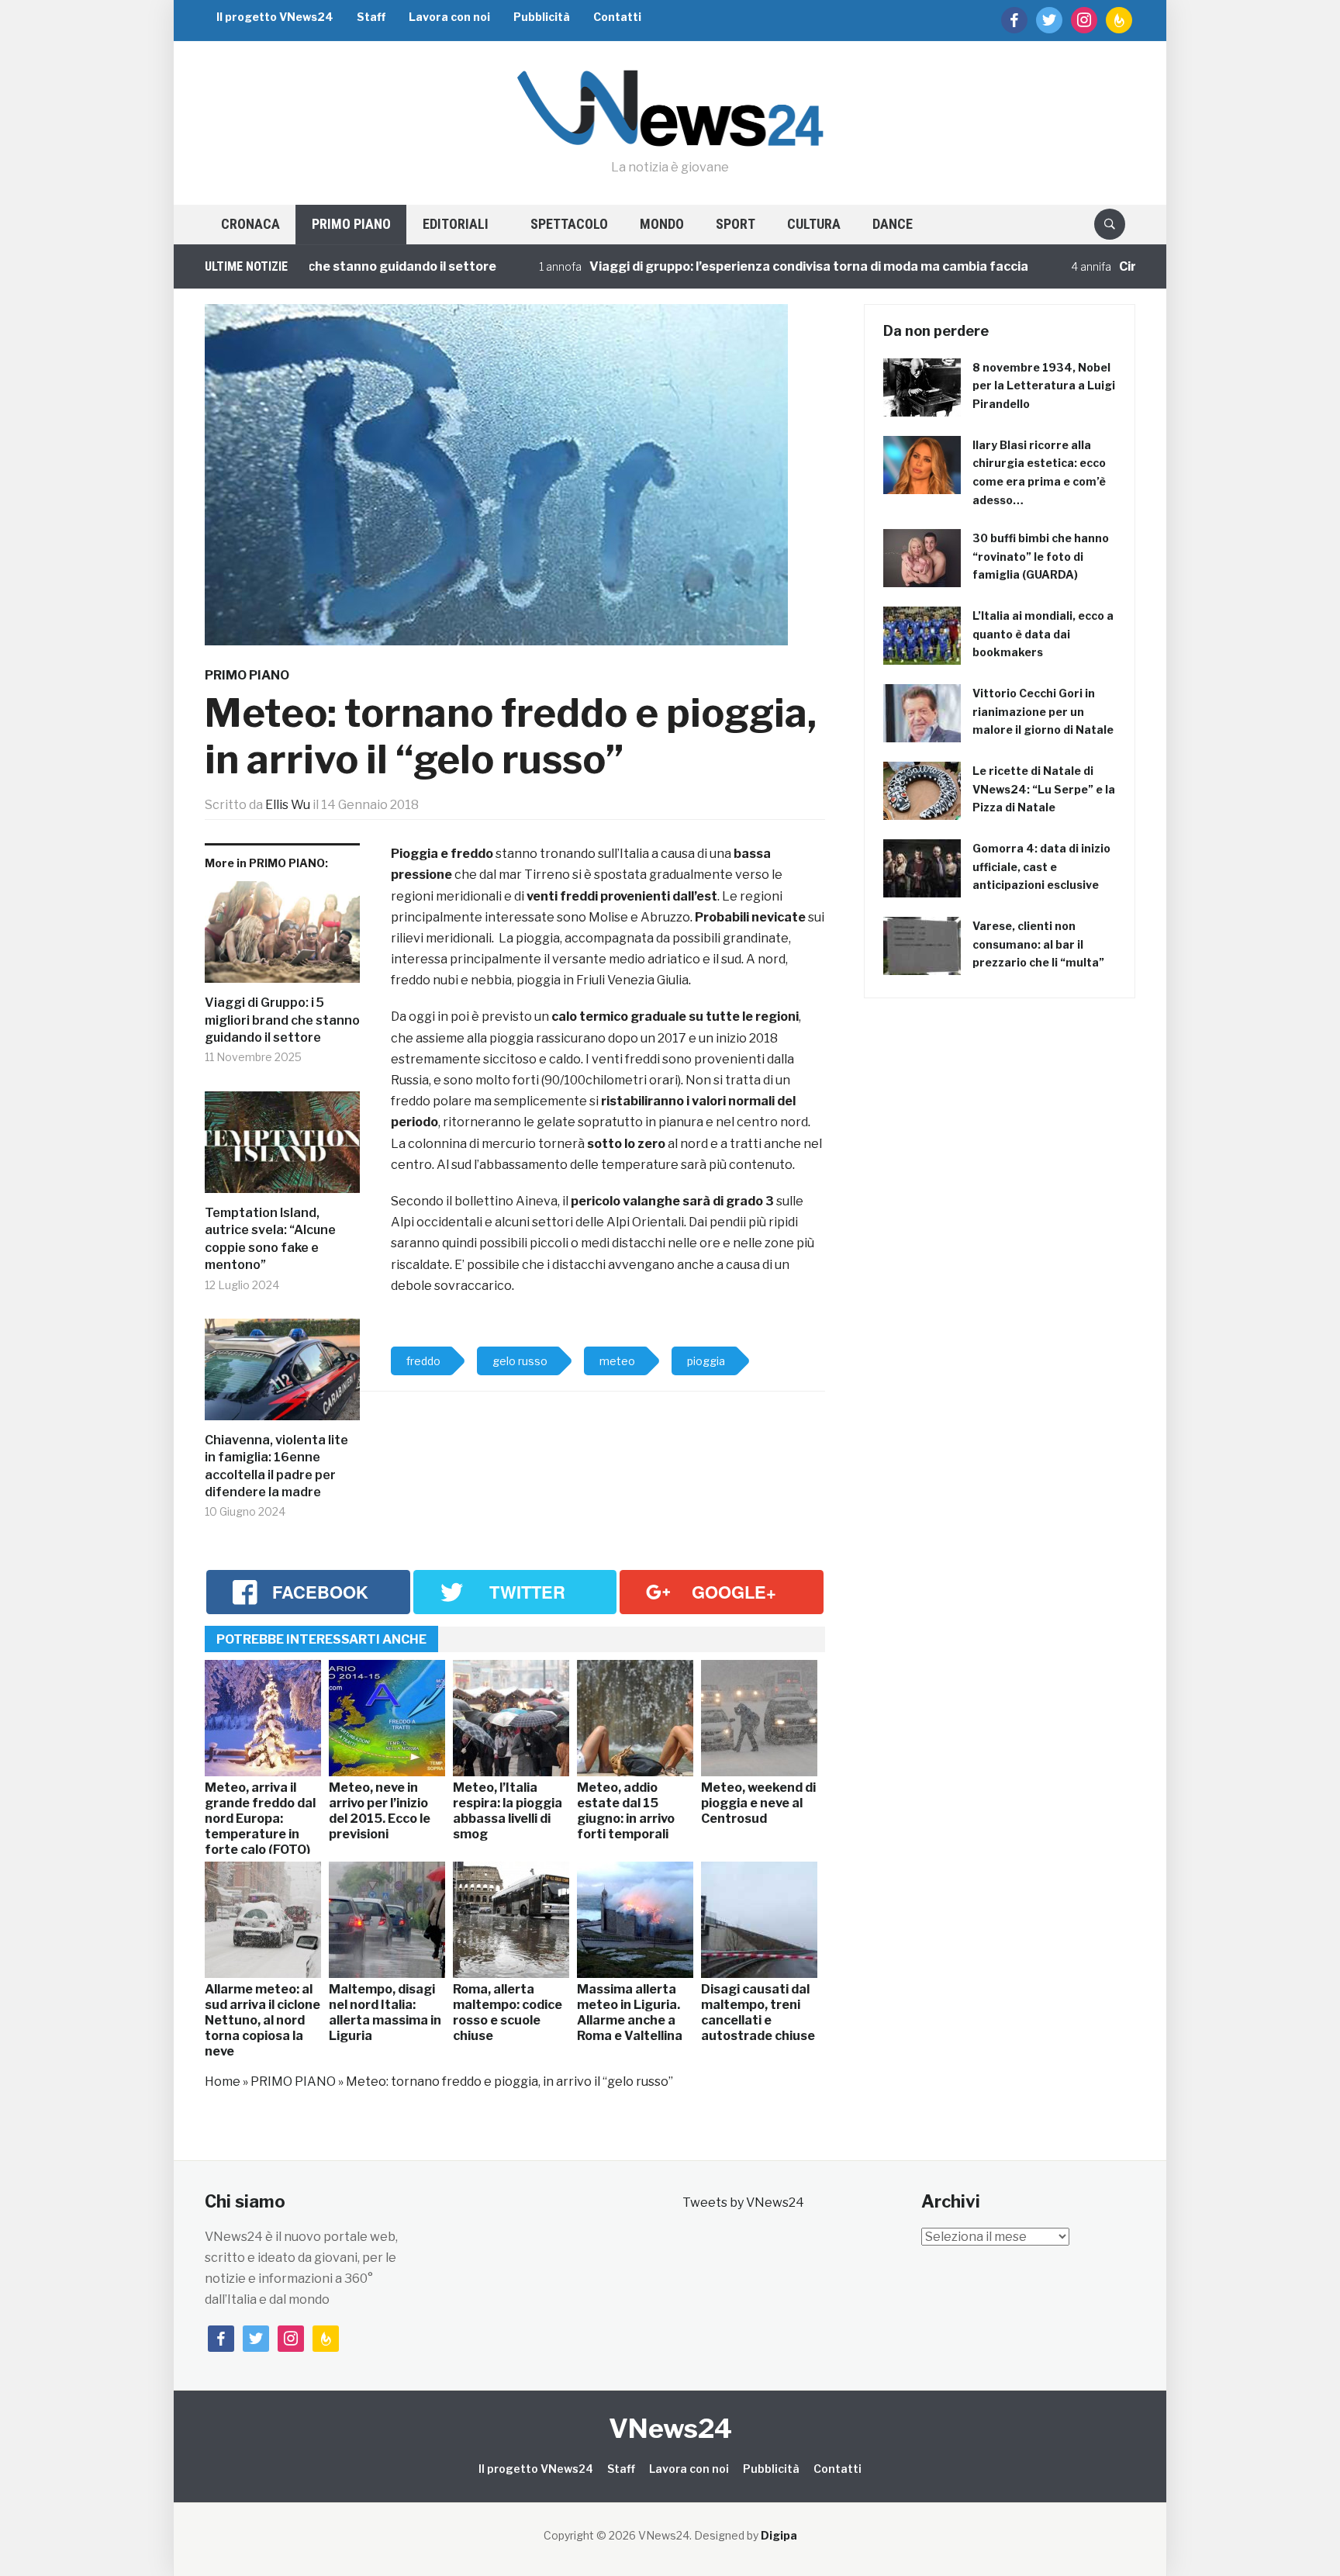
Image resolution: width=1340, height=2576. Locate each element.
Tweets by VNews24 (743, 2203)
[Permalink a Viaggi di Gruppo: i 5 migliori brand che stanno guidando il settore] (282, 938)
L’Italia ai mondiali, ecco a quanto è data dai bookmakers (1043, 634)
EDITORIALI (456, 224)
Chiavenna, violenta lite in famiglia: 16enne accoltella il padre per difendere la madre (276, 1466)
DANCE (893, 224)
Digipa (779, 2535)
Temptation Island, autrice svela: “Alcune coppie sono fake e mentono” (270, 1239)
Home (223, 2082)
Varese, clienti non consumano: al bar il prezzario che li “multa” (1038, 944)
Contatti (617, 17)
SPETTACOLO (569, 224)
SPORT (736, 224)
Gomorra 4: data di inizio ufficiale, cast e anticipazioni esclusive (1041, 867)
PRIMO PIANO (351, 224)
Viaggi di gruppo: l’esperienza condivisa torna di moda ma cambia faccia (727, 266)
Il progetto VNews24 (275, 17)
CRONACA (250, 224)
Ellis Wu (288, 805)
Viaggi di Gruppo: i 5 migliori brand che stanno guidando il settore (282, 1020)
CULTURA (814, 224)
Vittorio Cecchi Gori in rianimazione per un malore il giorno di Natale (1043, 712)
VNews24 (670, 2428)
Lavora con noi (449, 17)
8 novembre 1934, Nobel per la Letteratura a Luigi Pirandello (1044, 386)
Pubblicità (542, 17)
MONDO (662, 224)
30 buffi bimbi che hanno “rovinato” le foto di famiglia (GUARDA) (1041, 557)
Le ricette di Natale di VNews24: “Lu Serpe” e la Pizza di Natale (1044, 789)
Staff (371, 17)
